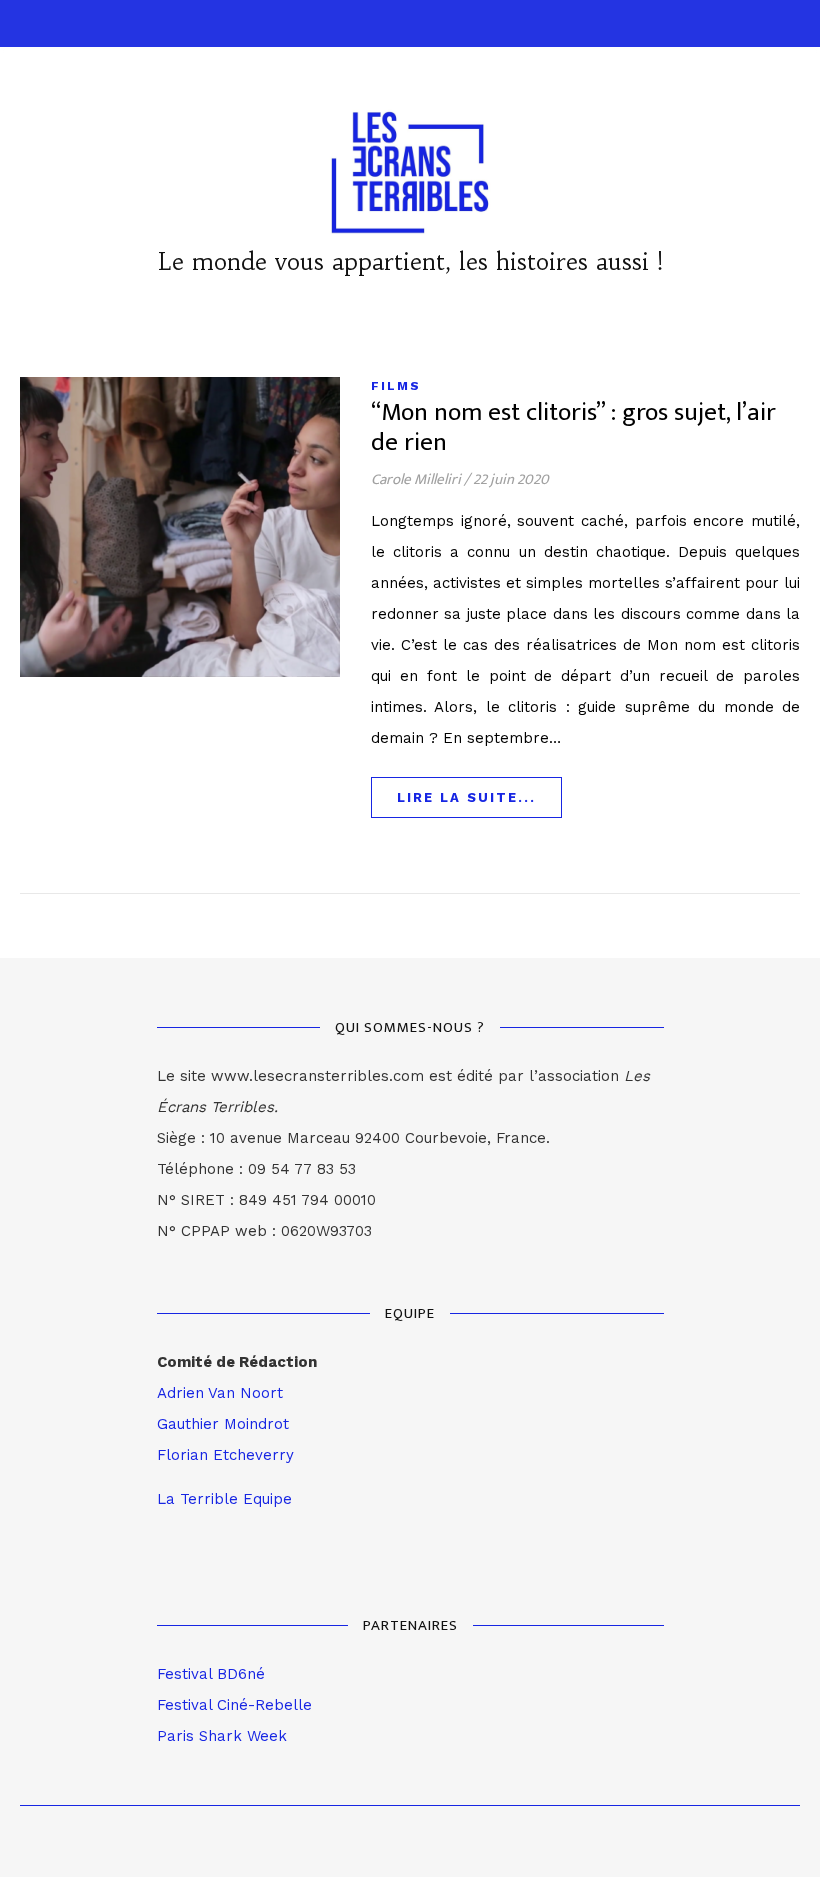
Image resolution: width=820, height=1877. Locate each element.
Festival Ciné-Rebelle (234, 1705)
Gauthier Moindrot (223, 1424)
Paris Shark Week (222, 1736)
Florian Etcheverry (225, 1455)
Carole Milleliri (416, 479)
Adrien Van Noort (220, 1393)
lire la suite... (466, 797)
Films (396, 386)
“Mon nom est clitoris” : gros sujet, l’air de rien (573, 427)
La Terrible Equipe (224, 1499)
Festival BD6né (211, 1674)
